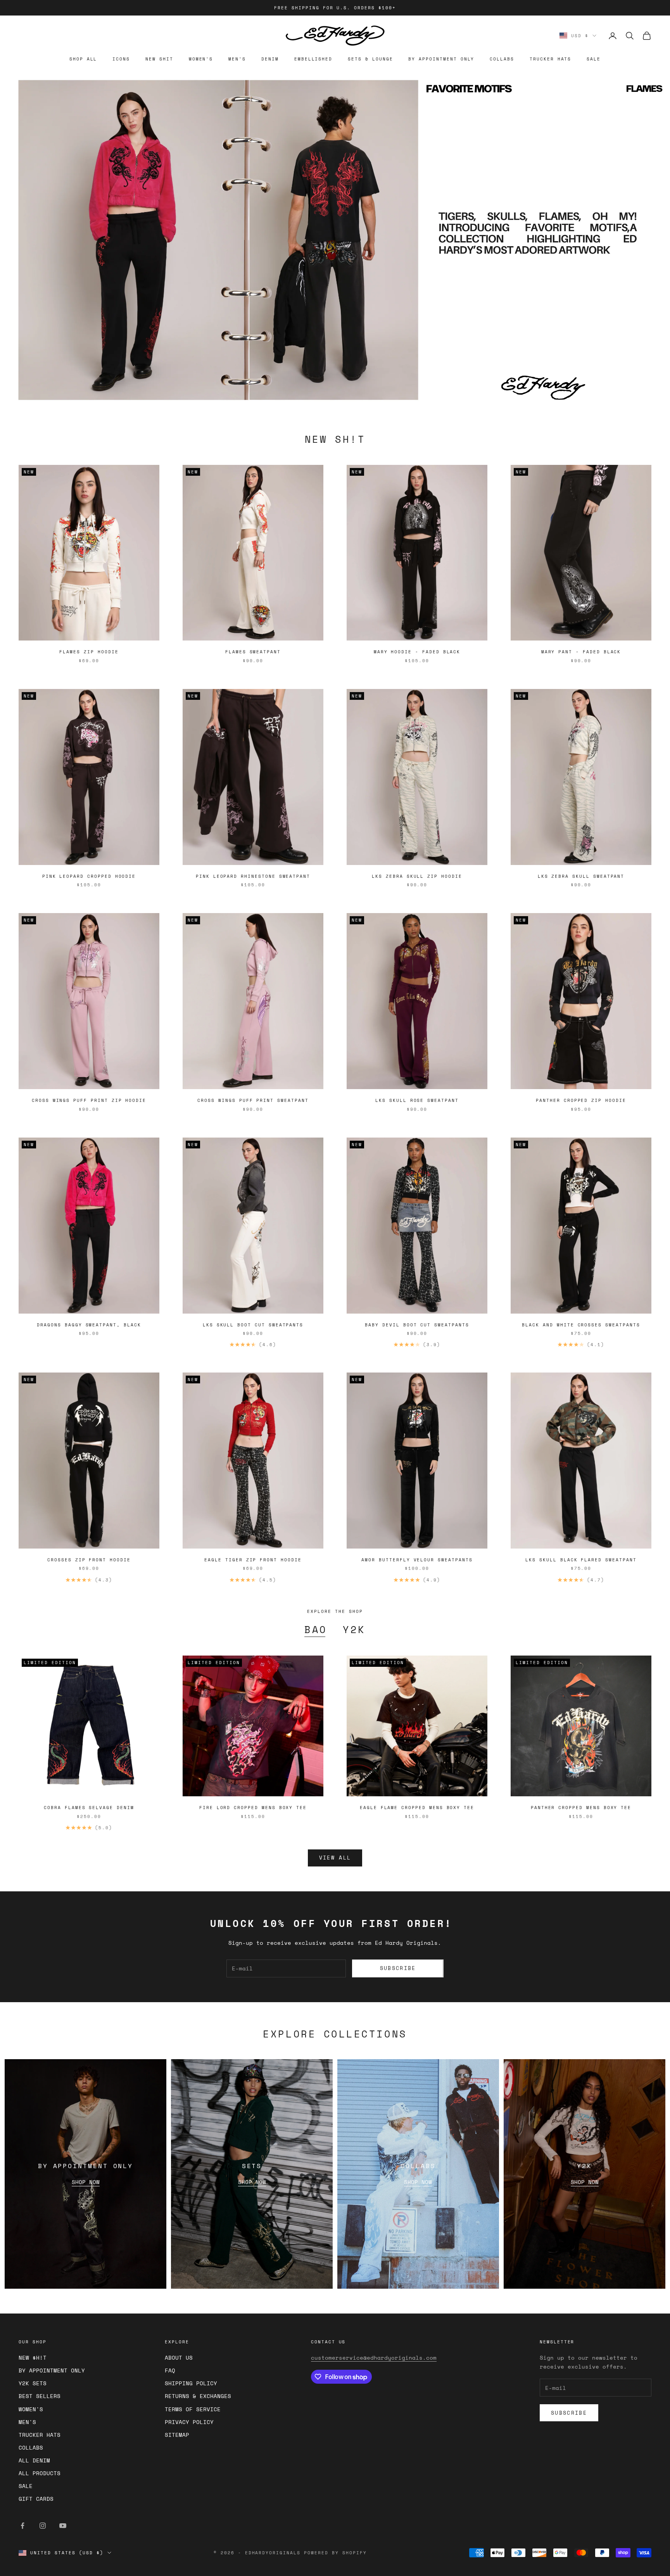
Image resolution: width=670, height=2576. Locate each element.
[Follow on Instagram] (43, 2526)
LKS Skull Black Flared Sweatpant (581, 1560)
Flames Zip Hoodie (89, 652)
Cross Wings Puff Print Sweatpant (253, 1100)
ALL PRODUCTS (40, 2473)
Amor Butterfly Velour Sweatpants (417, 1560)
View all (335, 1858)
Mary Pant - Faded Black (581, 652)
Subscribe (398, 1968)
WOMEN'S (201, 59)
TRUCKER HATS (550, 59)
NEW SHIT (159, 59)
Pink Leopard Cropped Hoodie (89, 876)
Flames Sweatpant (253, 652)
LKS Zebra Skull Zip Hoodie (417, 876)
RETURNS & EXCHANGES (198, 2396)
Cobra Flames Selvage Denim (89, 1808)
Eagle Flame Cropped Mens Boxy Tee (417, 1808)
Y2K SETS (33, 2383)
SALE (594, 59)
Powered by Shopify (335, 2553)
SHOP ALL (83, 59)
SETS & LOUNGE (370, 59)
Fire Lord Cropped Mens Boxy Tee (253, 1808)
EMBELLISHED (313, 59)
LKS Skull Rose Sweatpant (417, 1100)
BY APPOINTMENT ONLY (441, 59)
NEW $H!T (33, 2358)
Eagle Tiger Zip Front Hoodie (253, 1560)
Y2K (354, 1630)
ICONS (121, 59)
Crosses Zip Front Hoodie (89, 1560)
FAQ (170, 2370)
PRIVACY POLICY (189, 2422)
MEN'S (237, 59)
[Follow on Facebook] (22, 2526)
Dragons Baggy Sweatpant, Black (89, 1325)
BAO (316, 1630)
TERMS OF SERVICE (193, 2409)
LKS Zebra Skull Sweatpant (581, 876)
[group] (335, 240)
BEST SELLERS (40, 2396)
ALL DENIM (34, 2460)
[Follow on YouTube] (63, 2526)
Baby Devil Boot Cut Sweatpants (417, 1325)
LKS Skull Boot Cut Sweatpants (253, 1325)
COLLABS (502, 59)
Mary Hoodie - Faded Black (417, 652)
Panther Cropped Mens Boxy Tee (581, 1808)
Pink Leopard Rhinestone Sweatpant (253, 876)
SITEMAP (177, 2435)
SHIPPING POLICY (191, 2383)
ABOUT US (179, 2358)
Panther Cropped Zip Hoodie (581, 1100)
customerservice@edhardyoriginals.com (374, 2358)
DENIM (270, 59)
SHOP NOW (86, 2182)
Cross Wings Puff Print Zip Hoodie (89, 1100)
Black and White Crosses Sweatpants (581, 1325)
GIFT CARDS (36, 2499)
